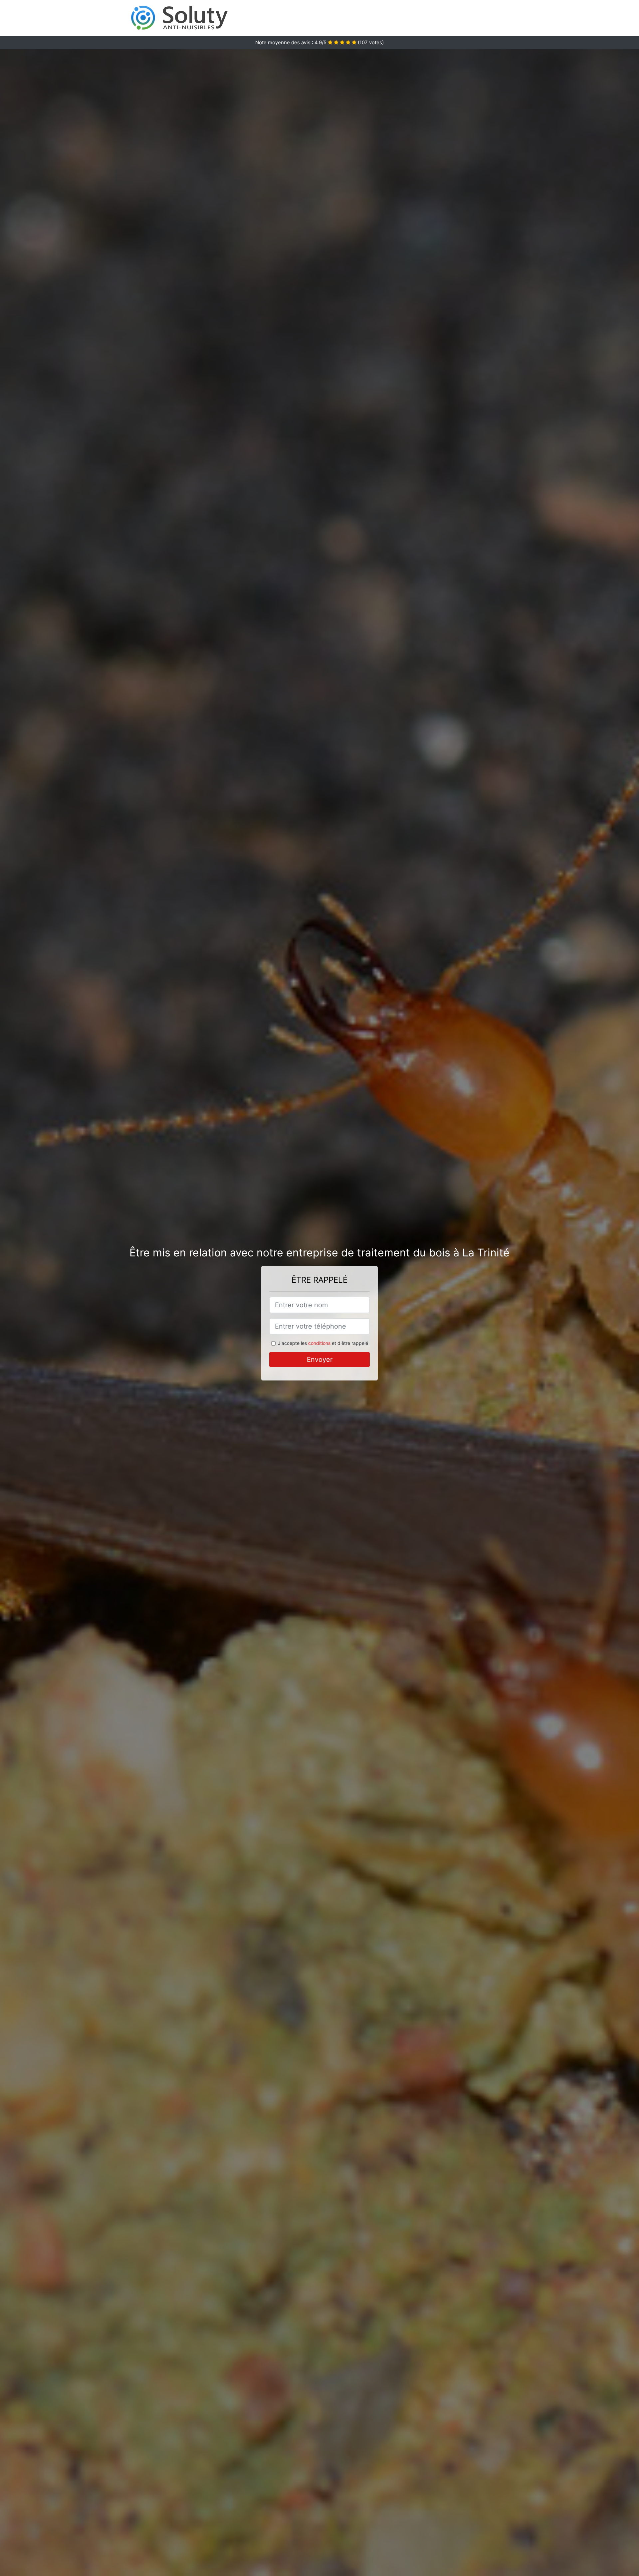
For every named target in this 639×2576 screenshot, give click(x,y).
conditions (319, 1343)
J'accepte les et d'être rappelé (323, 1343)
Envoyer (320, 1360)
